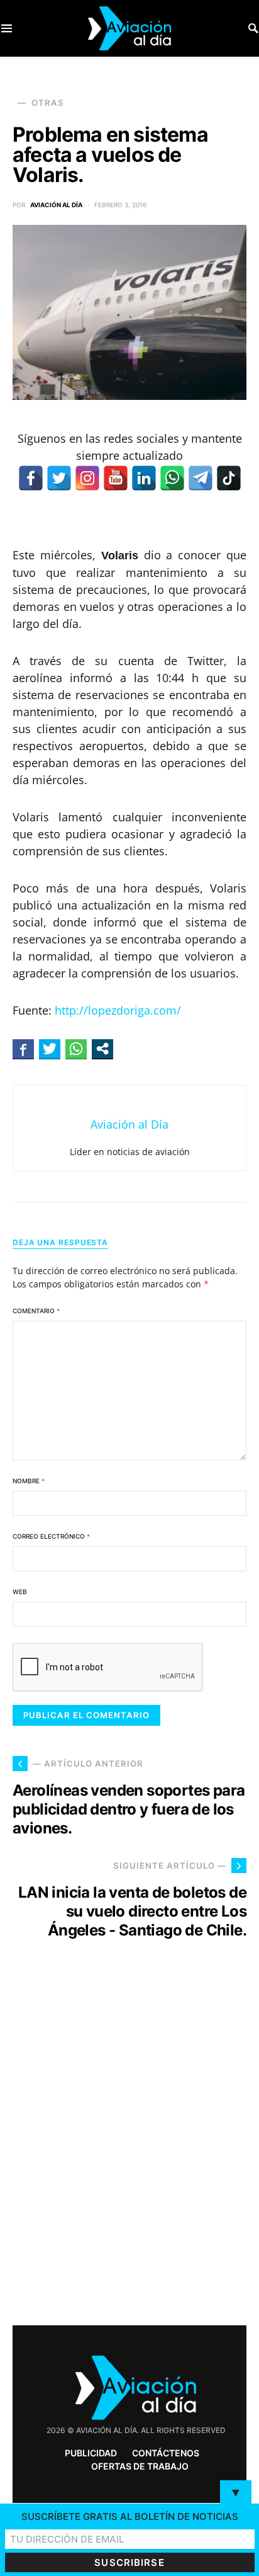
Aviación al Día (56, 205)
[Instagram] (87, 478)
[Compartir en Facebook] (23, 1049)
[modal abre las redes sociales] (102, 1049)
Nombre (29, 1481)
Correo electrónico (51, 1536)
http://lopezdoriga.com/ (118, 1010)
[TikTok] (229, 478)
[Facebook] (31, 478)
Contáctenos (166, 2453)
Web (20, 1592)
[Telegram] (201, 478)
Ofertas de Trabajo (140, 2466)
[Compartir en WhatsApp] (76, 1049)
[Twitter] (59, 478)
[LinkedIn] (144, 478)
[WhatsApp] (172, 478)
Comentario (36, 1311)
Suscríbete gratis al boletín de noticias (130, 2516)
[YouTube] (116, 478)
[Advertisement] (129, 2155)
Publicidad (91, 2453)
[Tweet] (50, 1049)
